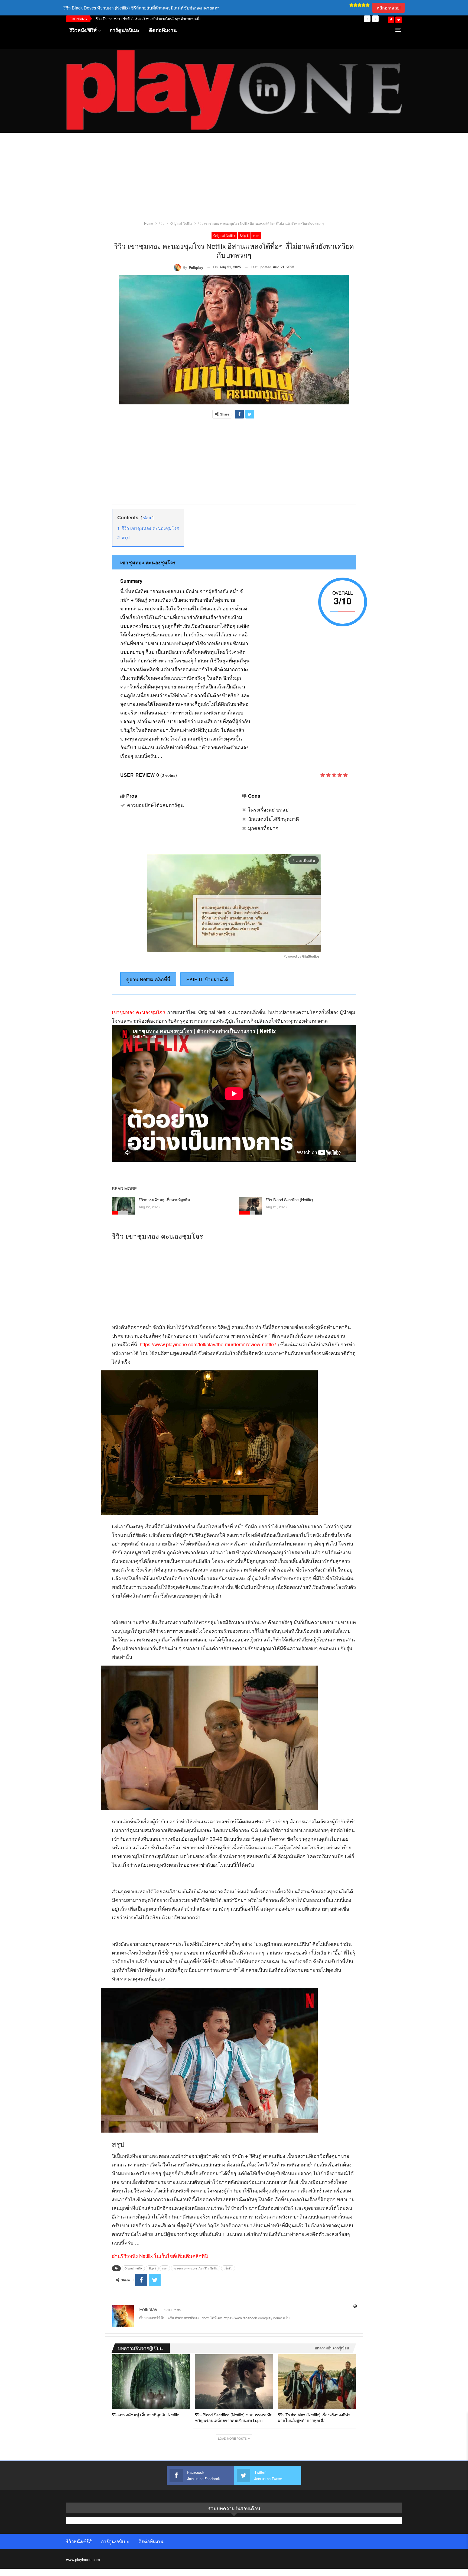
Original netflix (224, 235)
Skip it (244, 235)
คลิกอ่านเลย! (389, 8)
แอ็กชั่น (228, 2268)
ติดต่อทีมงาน (163, 30)
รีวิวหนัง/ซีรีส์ (83, 30)
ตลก (256, 235)
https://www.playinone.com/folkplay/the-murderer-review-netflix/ (208, 1344)
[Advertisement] (234, 180)
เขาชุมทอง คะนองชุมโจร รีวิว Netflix (196, 2268)
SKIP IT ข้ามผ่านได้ (207, 979)
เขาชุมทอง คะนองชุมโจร (139, 1012)
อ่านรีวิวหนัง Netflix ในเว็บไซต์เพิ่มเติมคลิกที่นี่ (160, 2256)
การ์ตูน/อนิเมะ (125, 30)
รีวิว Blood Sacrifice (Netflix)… (291, 1200)
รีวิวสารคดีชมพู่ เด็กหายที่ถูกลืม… (166, 1200)
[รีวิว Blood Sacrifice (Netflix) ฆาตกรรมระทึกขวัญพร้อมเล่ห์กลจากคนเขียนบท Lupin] (251, 1206)
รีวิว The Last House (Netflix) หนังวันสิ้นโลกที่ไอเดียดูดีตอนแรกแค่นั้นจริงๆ (153, 19)
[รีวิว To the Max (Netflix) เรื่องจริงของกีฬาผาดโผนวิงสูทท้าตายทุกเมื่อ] (317, 2382)
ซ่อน (147, 518)
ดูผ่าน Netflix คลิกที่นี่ (148, 979)
